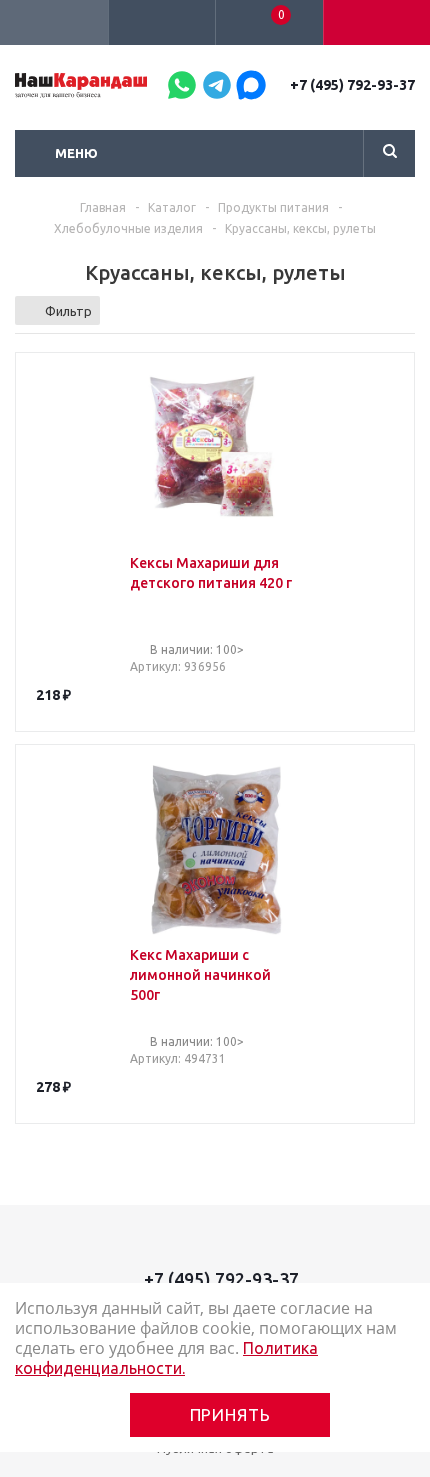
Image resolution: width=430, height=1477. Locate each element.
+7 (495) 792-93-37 (352, 85)
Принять (230, 1414)
